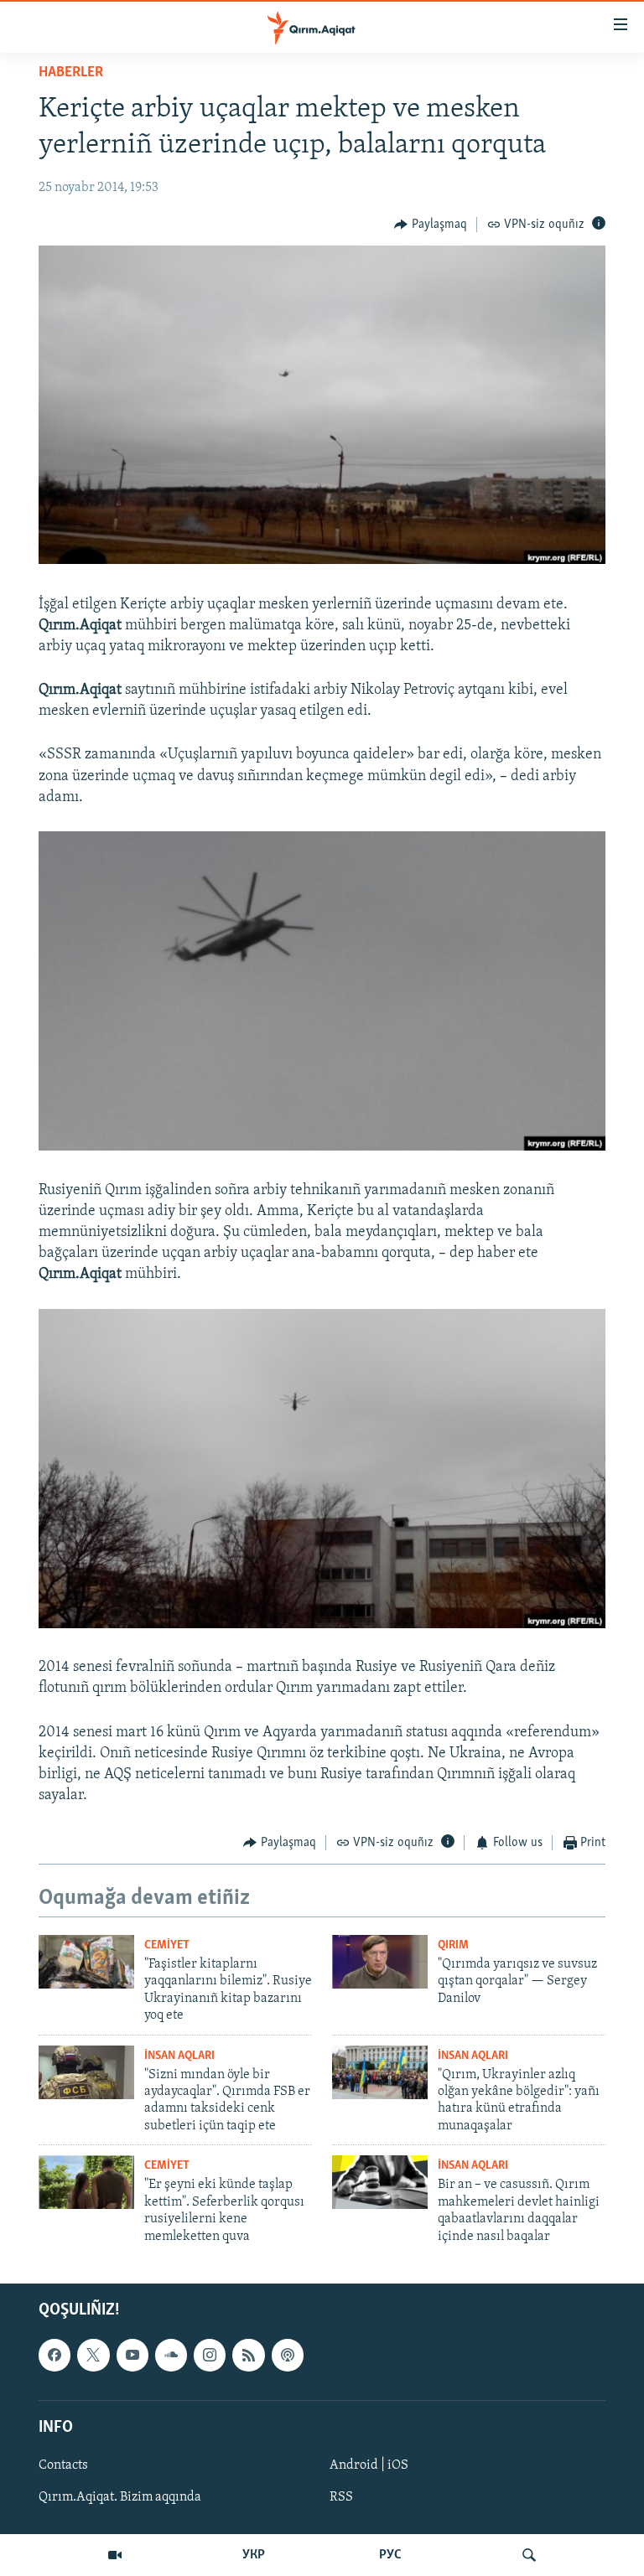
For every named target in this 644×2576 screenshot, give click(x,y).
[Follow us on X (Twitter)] (93, 2355)
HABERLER (71, 73)
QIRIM (453, 1945)
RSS (341, 2497)
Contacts (63, 2465)
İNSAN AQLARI (179, 2056)
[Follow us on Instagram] (210, 2355)
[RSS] (248, 2355)
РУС (390, 2555)
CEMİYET (167, 1945)
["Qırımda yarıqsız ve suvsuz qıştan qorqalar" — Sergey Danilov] (380, 1962)
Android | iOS (369, 2465)
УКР (254, 2555)
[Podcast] (288, 2355)
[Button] (431, 225)
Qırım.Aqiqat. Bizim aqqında (120, 2497)
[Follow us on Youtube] (132, 2355)
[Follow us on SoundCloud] (171, 2355)
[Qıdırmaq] (529, 2555)
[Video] (115, 2555)
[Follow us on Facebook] (55, 2355)
